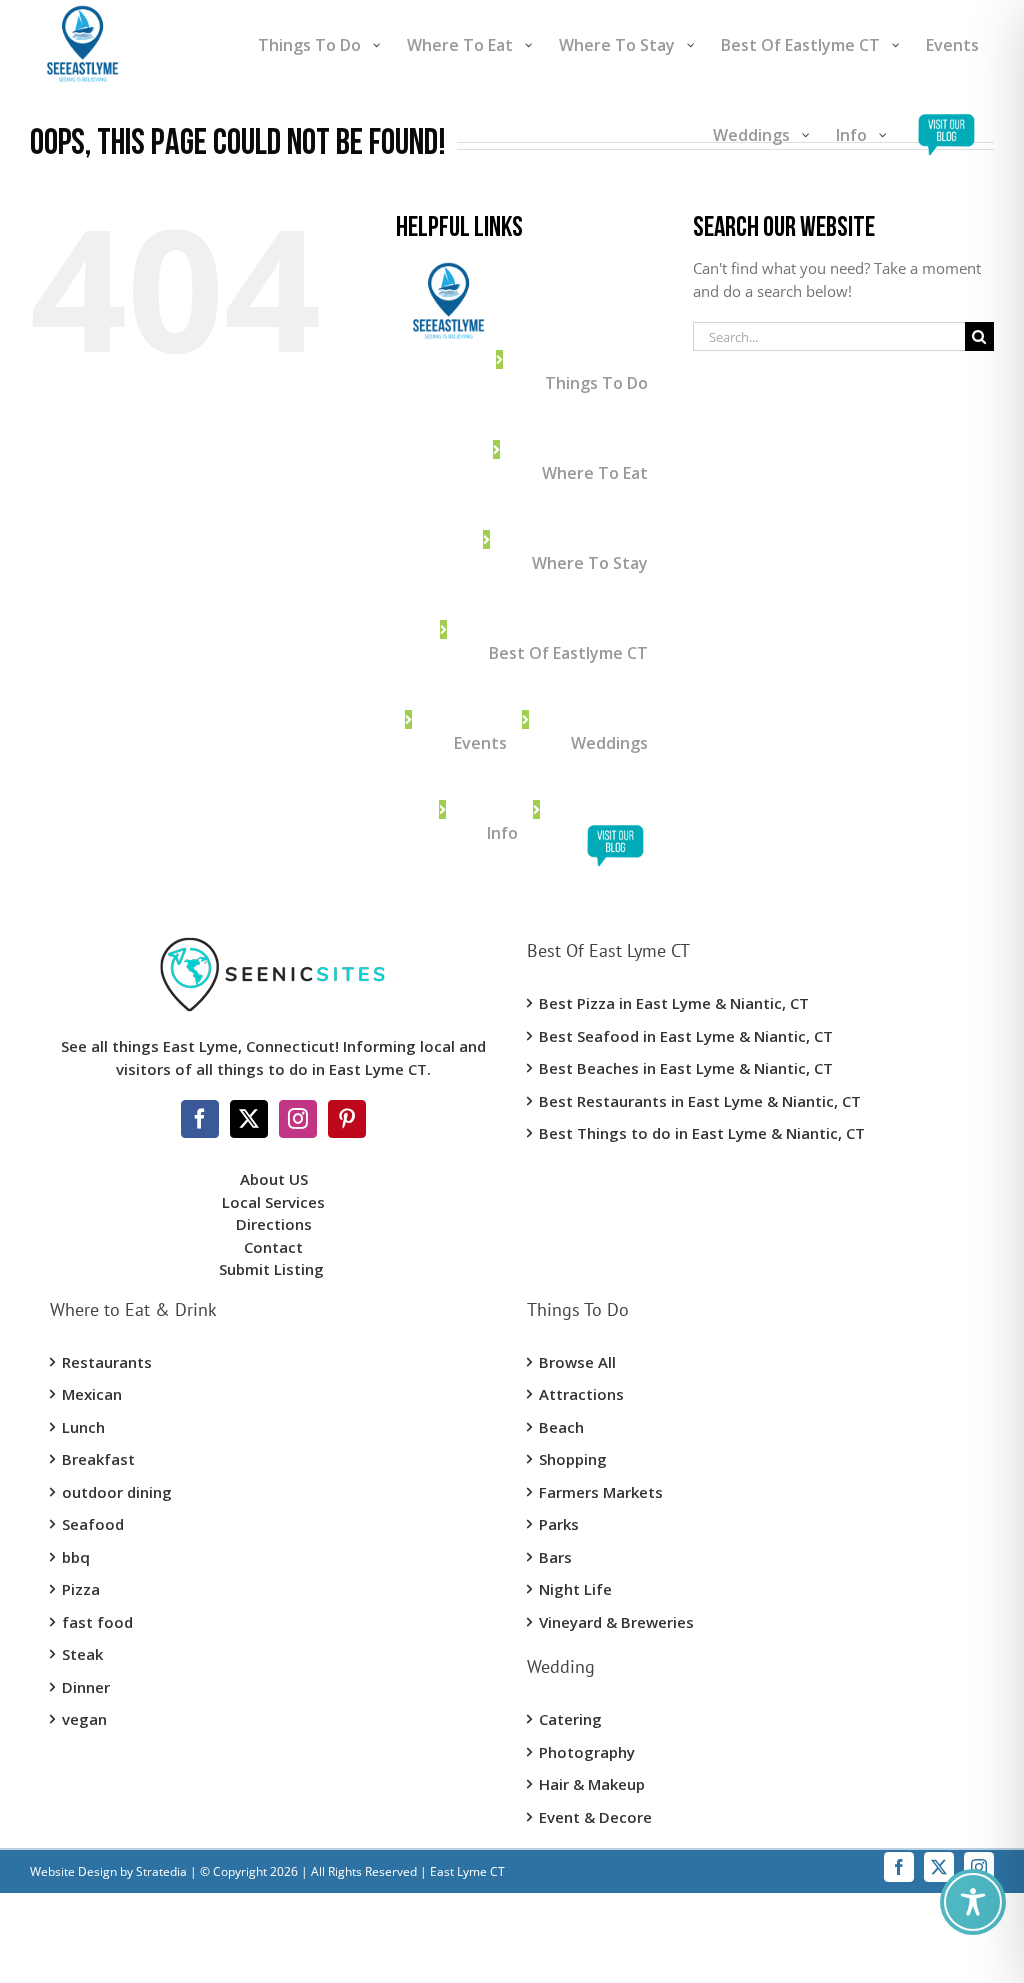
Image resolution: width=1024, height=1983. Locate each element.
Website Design (73, 1871)
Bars (555, 1557)
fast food (97, 1622)
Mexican (92, 1394)
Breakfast (98, 1459)
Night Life (575, 1589)
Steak (82, 1654)
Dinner (86, 1687)
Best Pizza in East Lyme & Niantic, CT (674, 1003)
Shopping (573, 1459)
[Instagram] (298, 1119)
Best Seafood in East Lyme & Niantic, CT (686, 1036)
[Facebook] (200, 1119)
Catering (570, 1719)
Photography (587, 1752)
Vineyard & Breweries (616, 1622)
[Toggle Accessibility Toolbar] (973, 1902)
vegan (84, 1719)
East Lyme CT (466, 1871)
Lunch (83, 1427)
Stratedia (161, 1871)
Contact (273, 1247)
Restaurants (107, 1362)
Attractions (581, 1394)
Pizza (81, 1589)
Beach (561, 1427)
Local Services (273, 1202)
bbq (76, 1557)
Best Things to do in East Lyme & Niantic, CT (702, 1133)
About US (274, 1179)
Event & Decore (595, 1817)
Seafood (93, 1524)
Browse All (577, 1362)
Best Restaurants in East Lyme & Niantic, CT (700, 1101)
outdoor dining (117, 1492)
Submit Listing (273, 1269)
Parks (559, 1524)
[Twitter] (249, 1119)
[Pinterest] (347, 1119)
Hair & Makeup (592, 1784)
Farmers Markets (601, 1492)
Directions (274, 1224)
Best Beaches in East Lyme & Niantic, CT (686, 1068)
